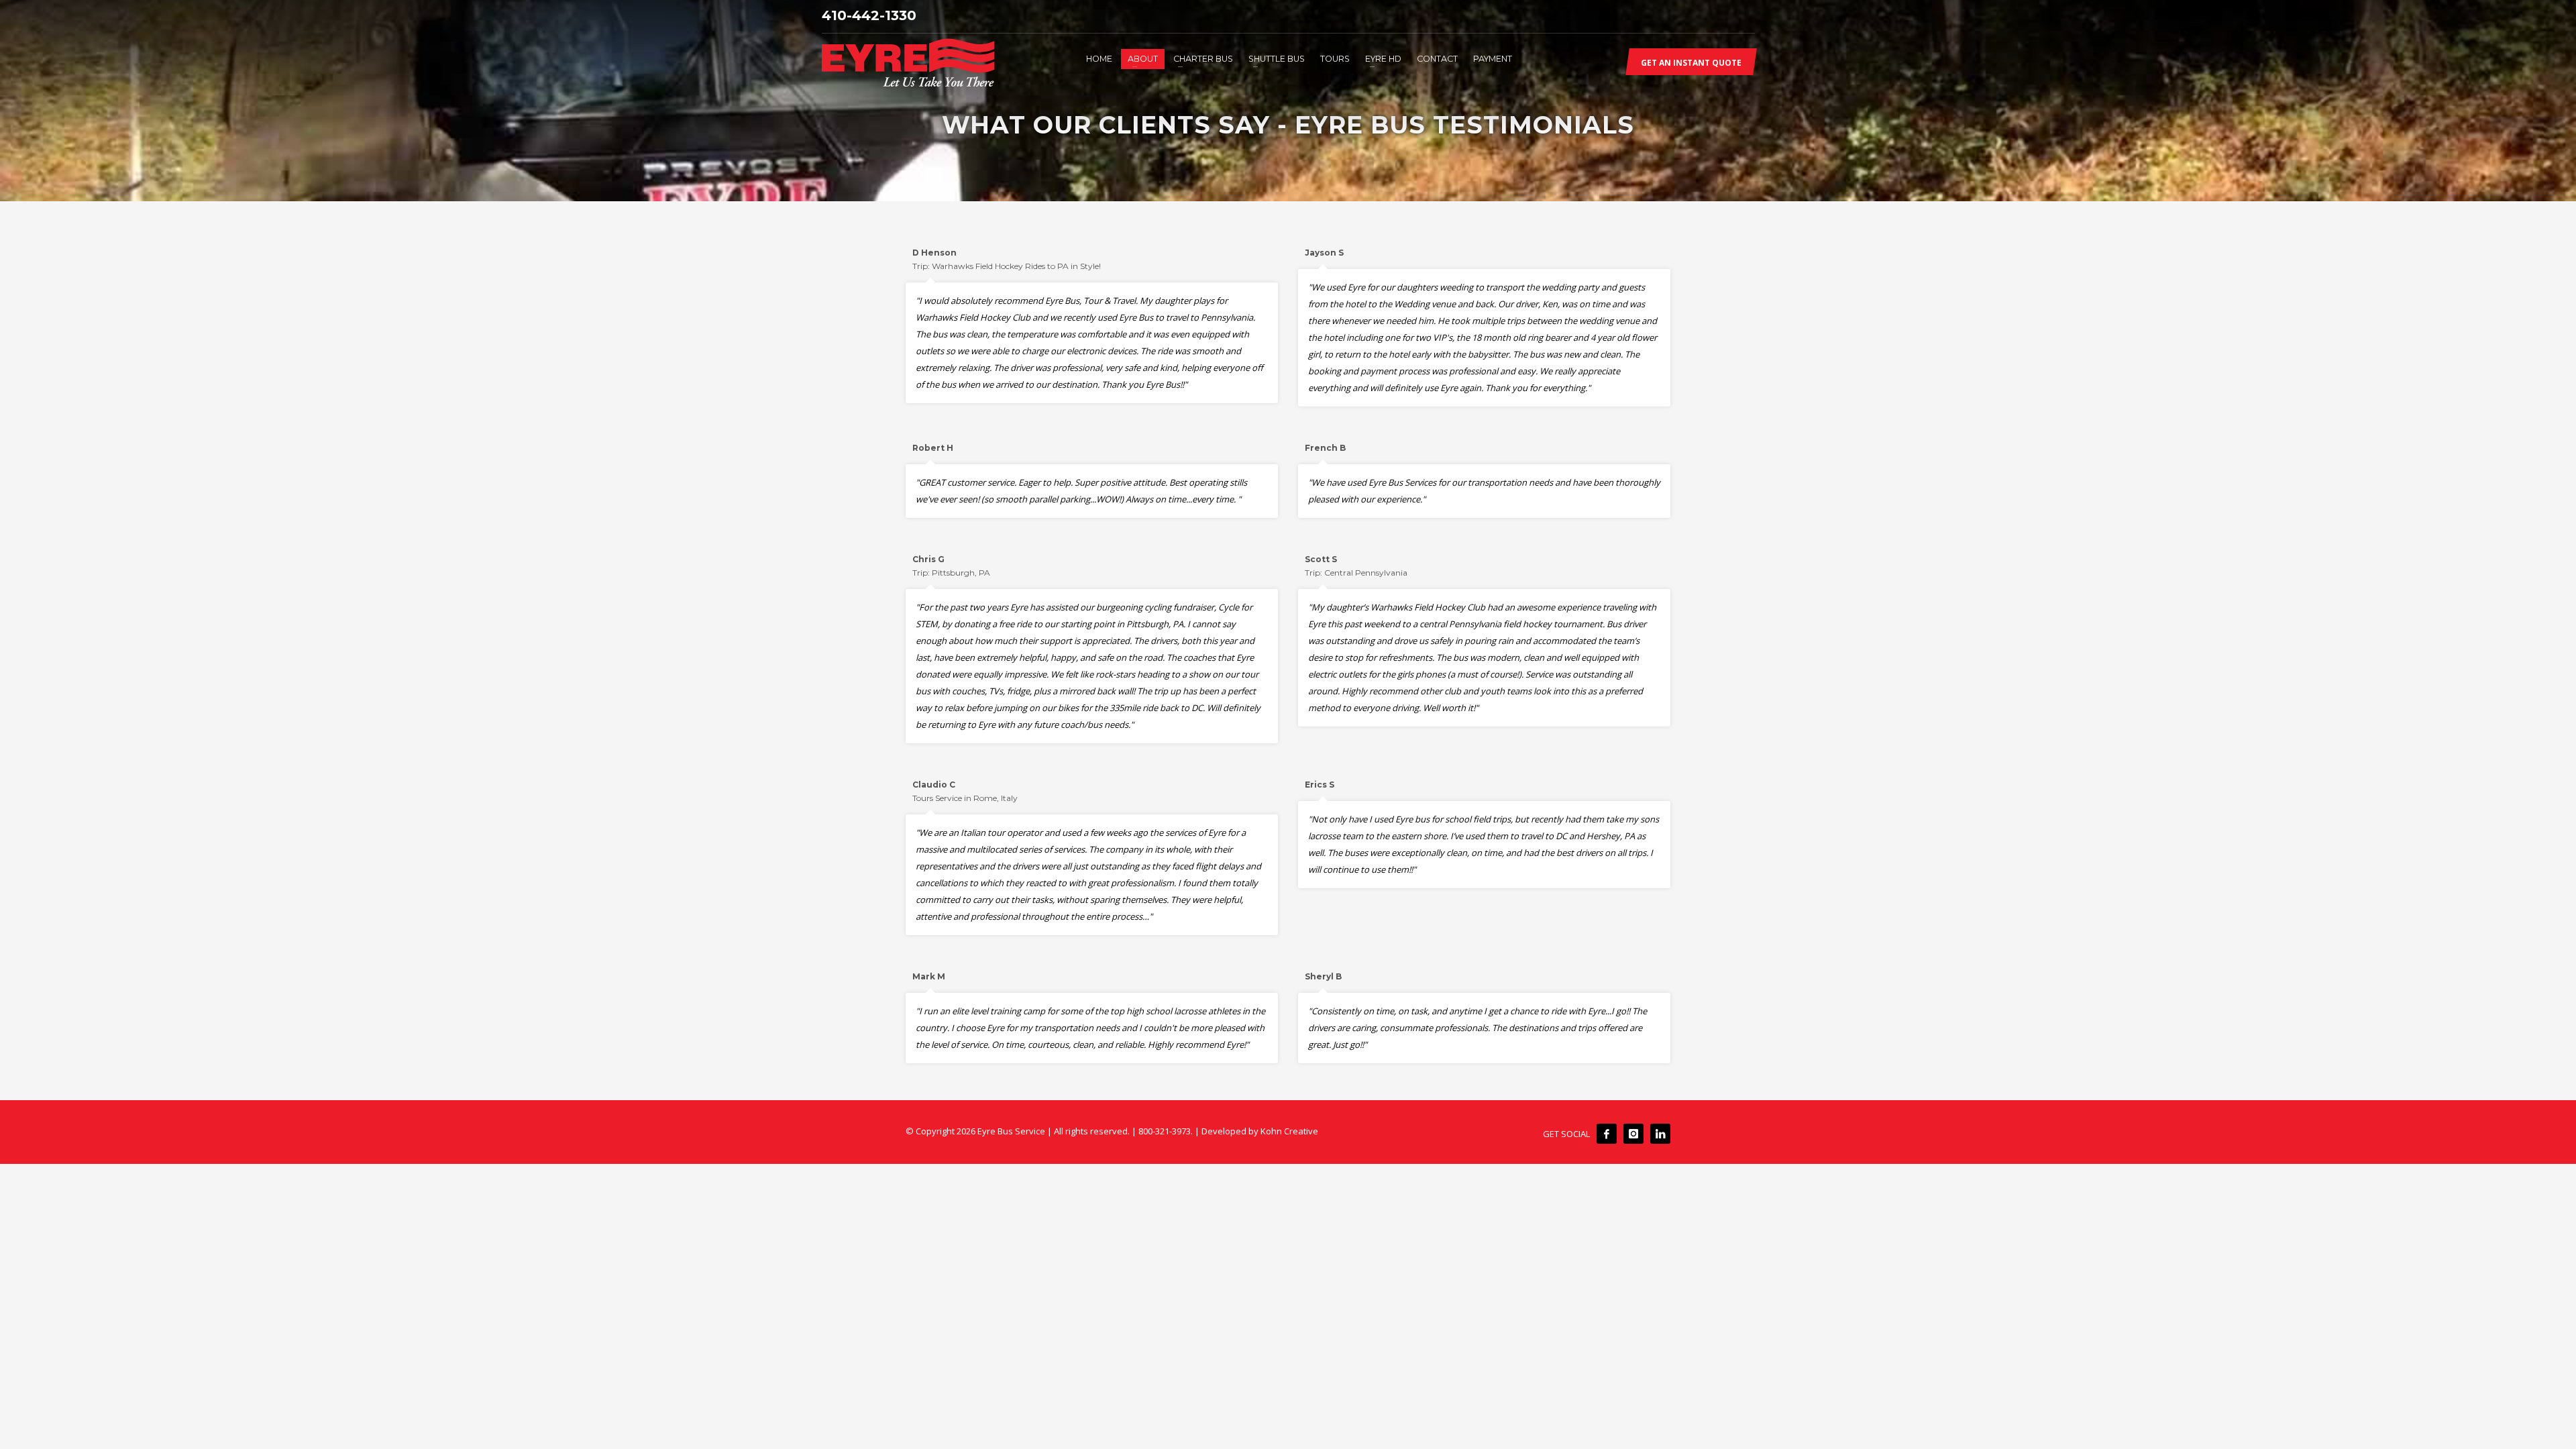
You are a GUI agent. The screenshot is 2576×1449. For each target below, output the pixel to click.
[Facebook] (1607, 1134)
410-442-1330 (869, 15)
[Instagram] (1633, 1134)
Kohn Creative (1289, 1131)
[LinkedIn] (1660, 1134)
